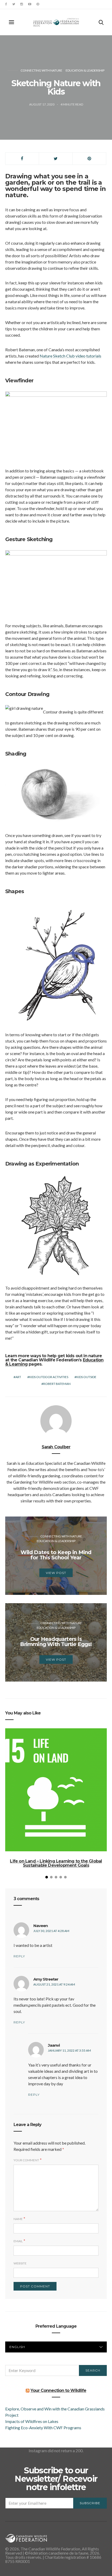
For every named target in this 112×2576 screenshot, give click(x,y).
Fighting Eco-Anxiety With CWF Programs (44, 2428)
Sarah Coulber (56, 1447)
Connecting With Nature (41, 70)
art (18, 1377)
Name (18, 2219)
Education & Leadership (85, 70)
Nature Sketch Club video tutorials (70, 356)
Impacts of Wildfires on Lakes (32, 2421)
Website (20, 2263)
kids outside (86, 1377)
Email (18, 2241)
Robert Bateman (57, 1384)
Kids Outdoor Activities (49, 1377)
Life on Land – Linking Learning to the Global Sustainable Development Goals (56, 1863)
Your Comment (26, 2160)
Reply (19, 1956)
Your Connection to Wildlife (58, 2390)
